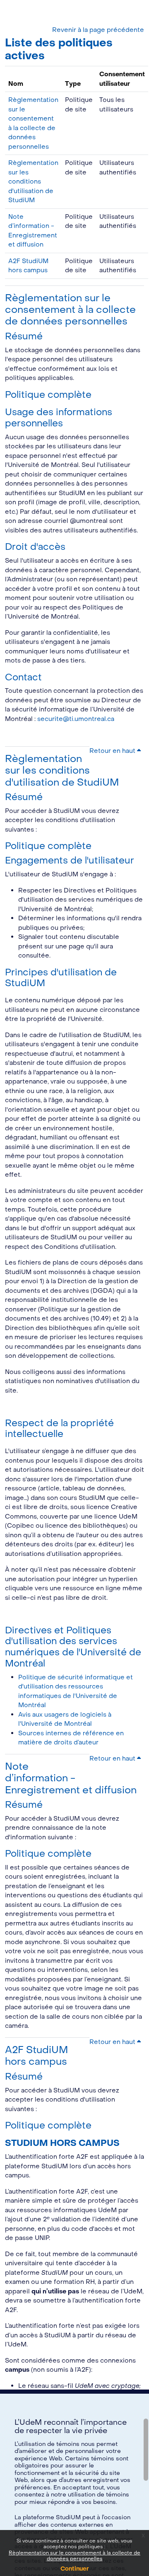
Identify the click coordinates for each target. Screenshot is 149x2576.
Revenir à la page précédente (98, 30)
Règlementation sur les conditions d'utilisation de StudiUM (33, 181)
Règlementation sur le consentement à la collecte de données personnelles (74, 2556)
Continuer (75, 2569)
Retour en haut (113, 751)
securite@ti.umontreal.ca (76, 719)
